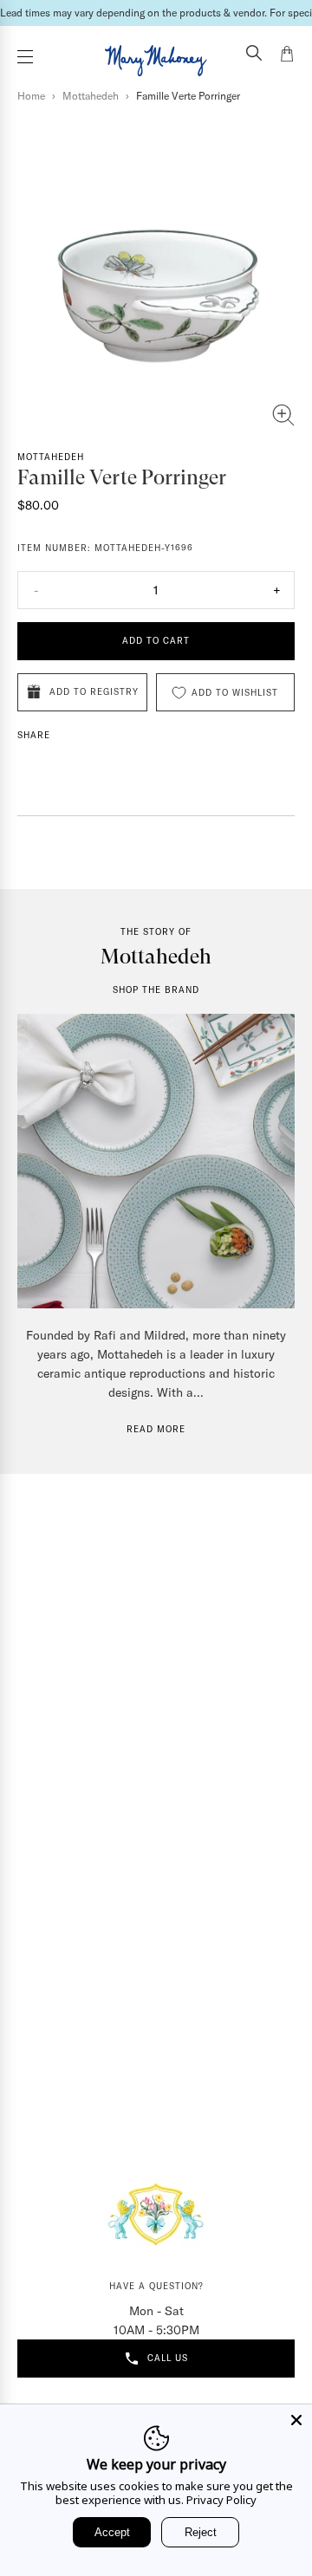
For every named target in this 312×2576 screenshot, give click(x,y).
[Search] (254, 55)
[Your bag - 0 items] (287, 56)
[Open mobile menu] (25, 57)
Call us (168, 2358)
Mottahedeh (91, 96)
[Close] (296, 2420)
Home (31, 96)
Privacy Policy (221, 2500)
